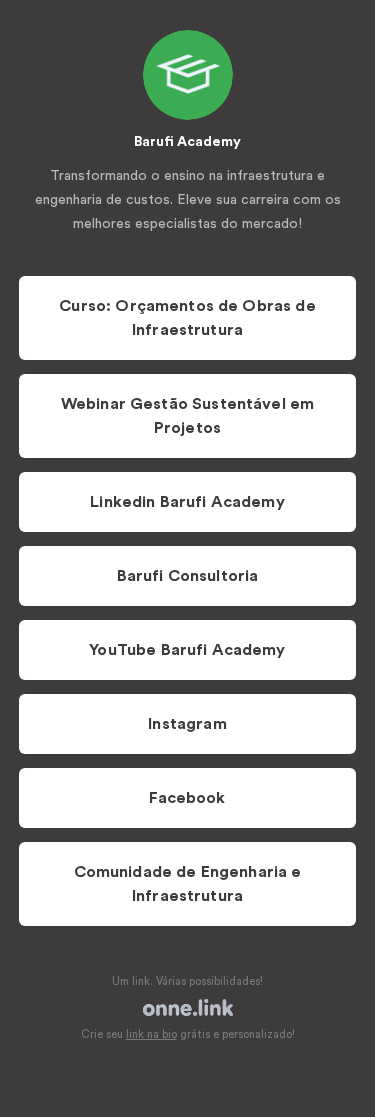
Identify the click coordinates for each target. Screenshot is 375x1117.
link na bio (151, 1034)
